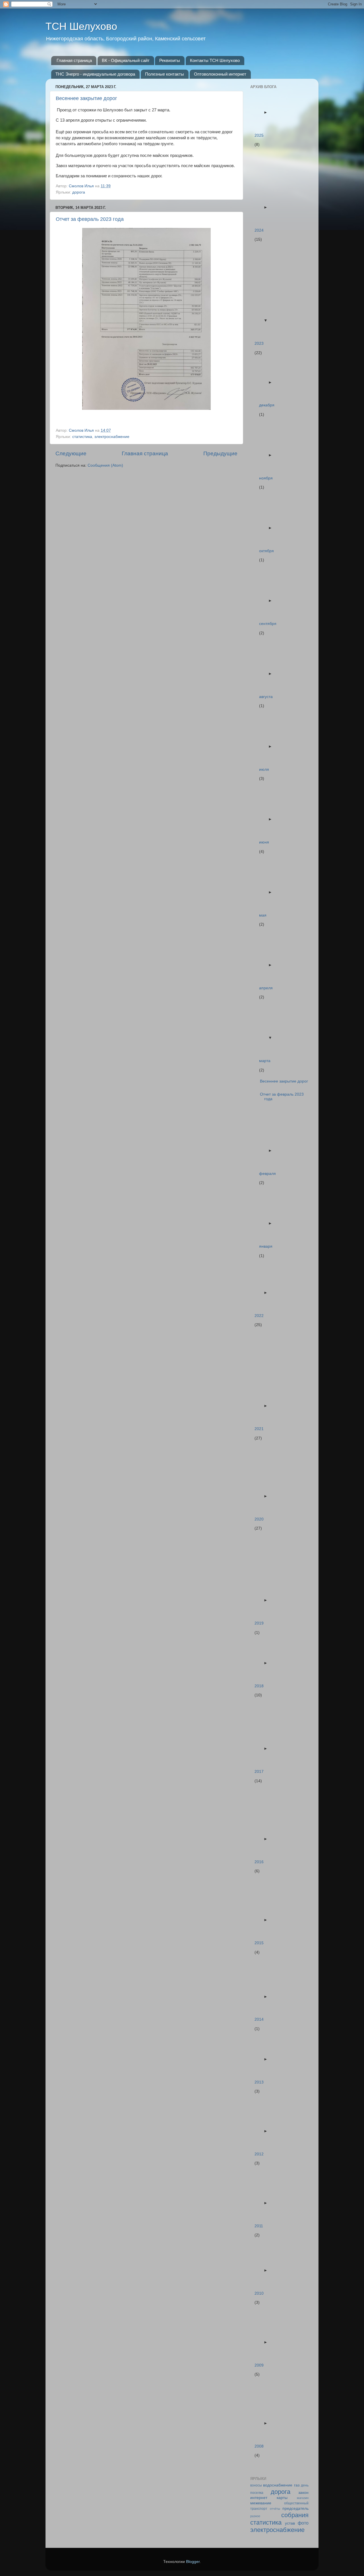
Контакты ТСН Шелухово (215, 60)
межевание (261, 2503)
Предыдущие (220, 453)
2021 (259, 1429)
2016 (259, 1862)
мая (263, 915)
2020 (259, 1519)
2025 (259, 135)
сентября (268, 624)
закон (303, 2493)
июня (264, 842)
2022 (259, 1316)
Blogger (193, 2562)
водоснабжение (278, 2485)
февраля (267, 1174)
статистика (82, 437)
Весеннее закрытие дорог (86, 98)
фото (303, 2523)
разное (255, 2516)
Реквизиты (170, 60)
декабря (267, 405)
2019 (259, 1623)
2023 (259, 343)
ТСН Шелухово (81, 26)
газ (297, 2485)
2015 (259, 1943)
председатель (295, 2509)
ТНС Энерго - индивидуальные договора (95, 74)
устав (290, 2523)
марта (265, 1061)
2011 (259, 2226)
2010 (259, 2293)
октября (266, 551)
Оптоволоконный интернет (220, 74)
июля (264, 769)
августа (266, 697)
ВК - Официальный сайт (126, 60)
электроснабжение (112, 437)
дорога (79, 192)
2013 (259, 2082)
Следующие (71, 453)
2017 (259, 1772)
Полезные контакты (165, 74)
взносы (256, 2485)
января (266, 1246)
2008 (259, 2446)
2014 (259, 2019)
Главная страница (74, 60)
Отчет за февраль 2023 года (90, 219)
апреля (266, 988)
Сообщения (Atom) (105, 465)
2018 (259, 1686)
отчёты (275, 2509)
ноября (266, 478)
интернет (259, 2498)
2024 (259, 230)
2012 (259, 2154)
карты (282, 2498)
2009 (259, 2365)
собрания (295, 2515)
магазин (303, 2498)
